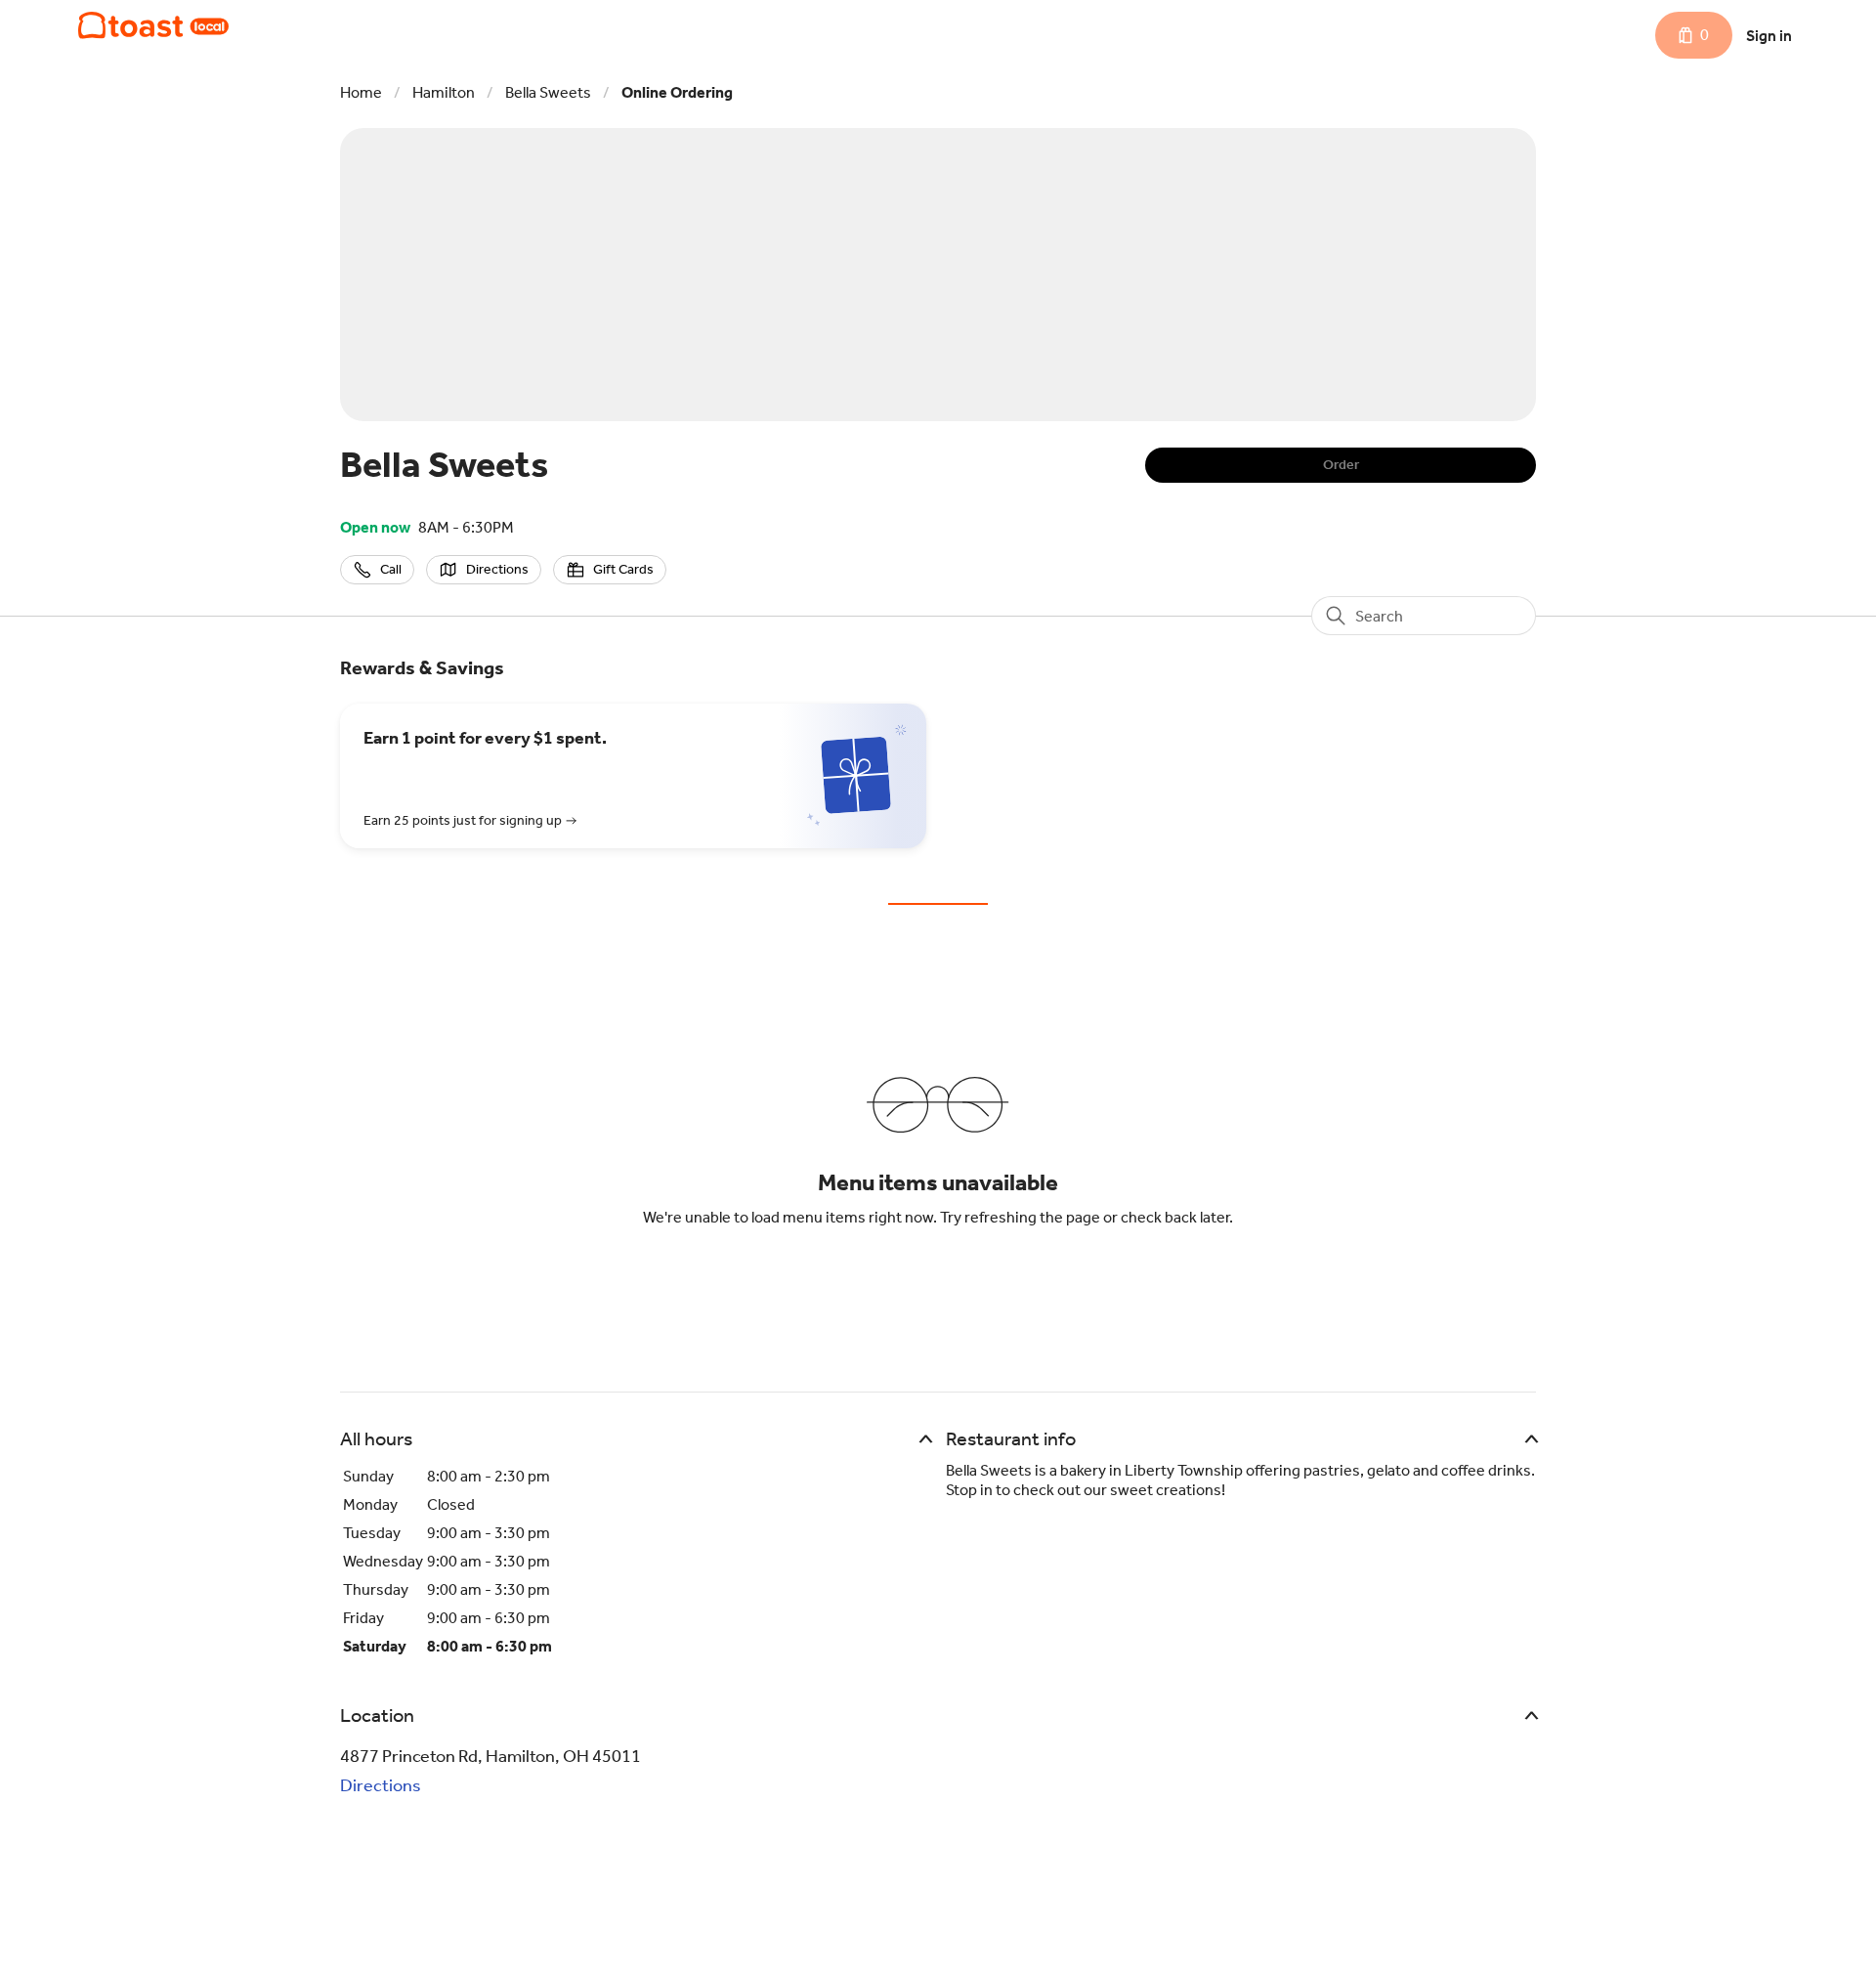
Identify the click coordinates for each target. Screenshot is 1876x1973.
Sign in (1769, 36)
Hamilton (444, 92)
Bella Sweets (548, 92)
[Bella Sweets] (153, 25)
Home (361, 92)
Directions (381, 1785)
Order (1341, 465)
